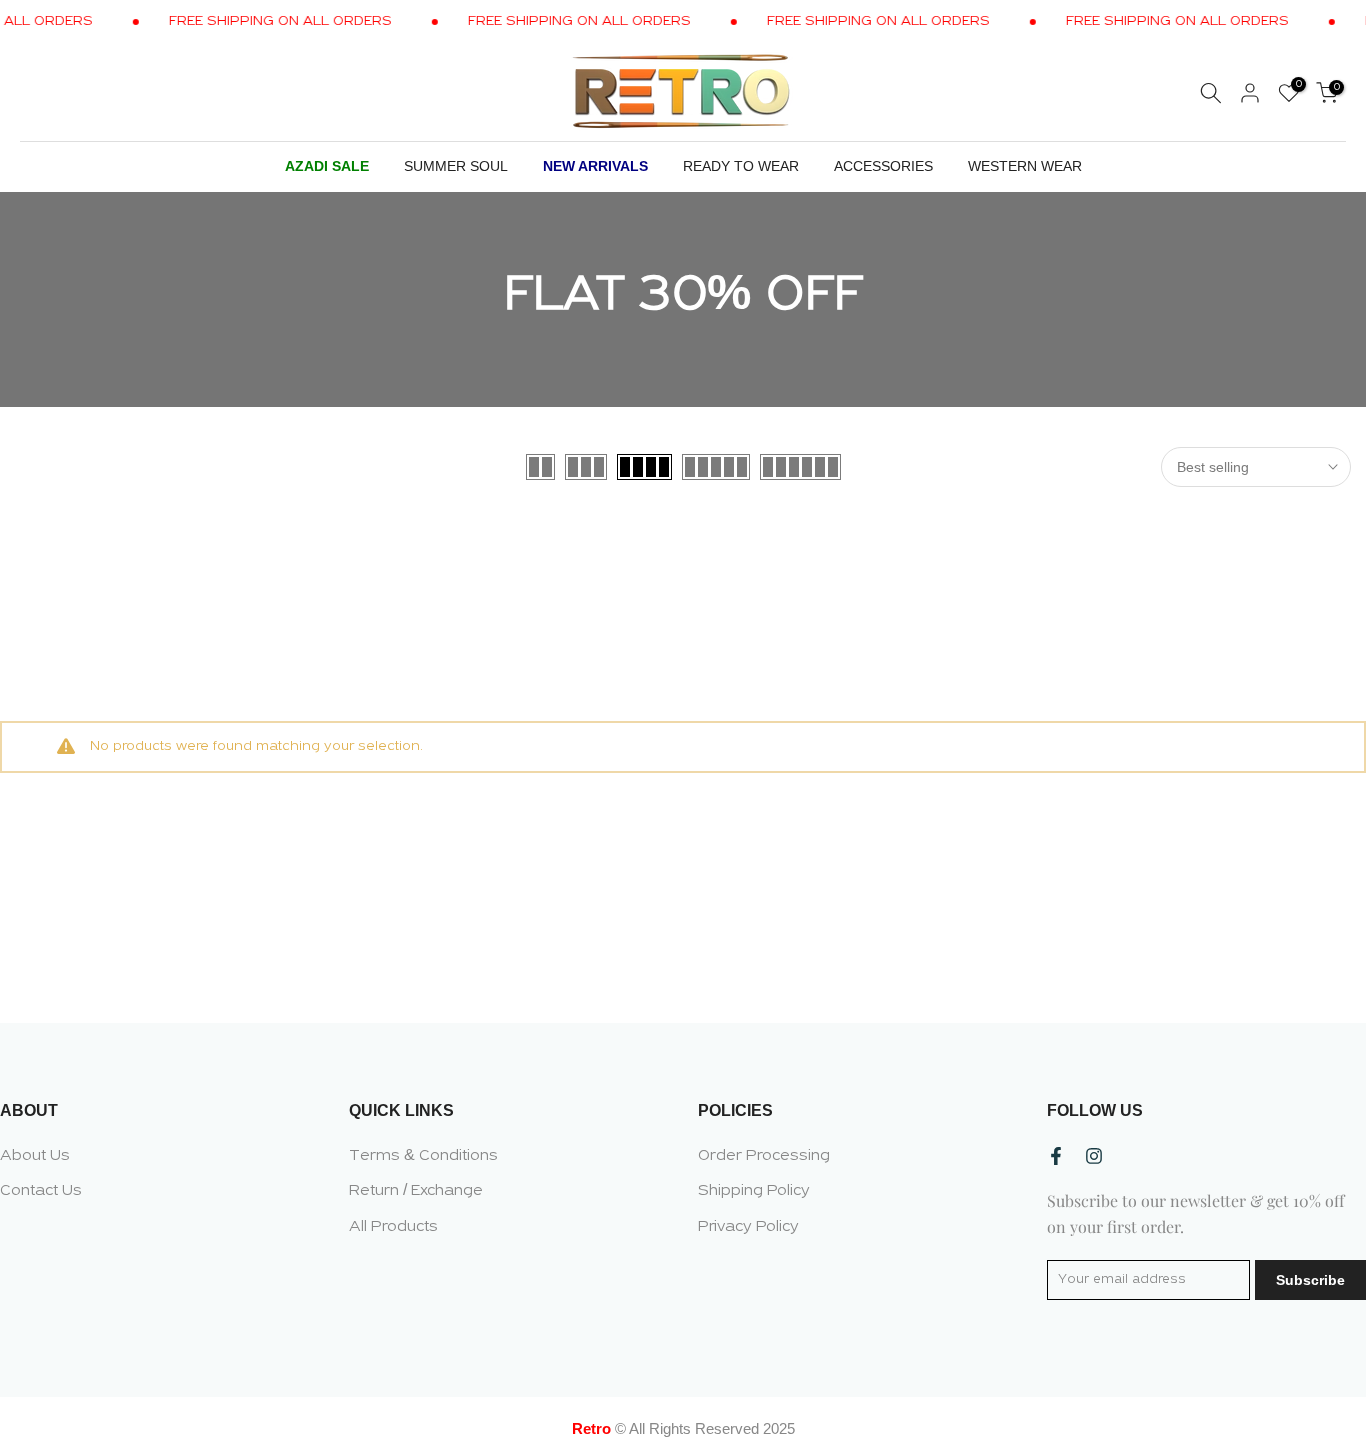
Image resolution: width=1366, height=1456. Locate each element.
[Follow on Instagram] (1094, 1156)
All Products (393, 1227)
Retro (591, 1428)
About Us (35, 1156)
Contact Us (41, 1191)
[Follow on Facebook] (1056, 1156)
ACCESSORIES (883, 166)
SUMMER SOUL (456, 166)
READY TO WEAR (741, 166)
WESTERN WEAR (1025, 166)
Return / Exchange (416, 1191)
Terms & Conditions (423, 1156)
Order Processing (764, 1156)
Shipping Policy (754, 1191)
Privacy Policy (748, 1227)
